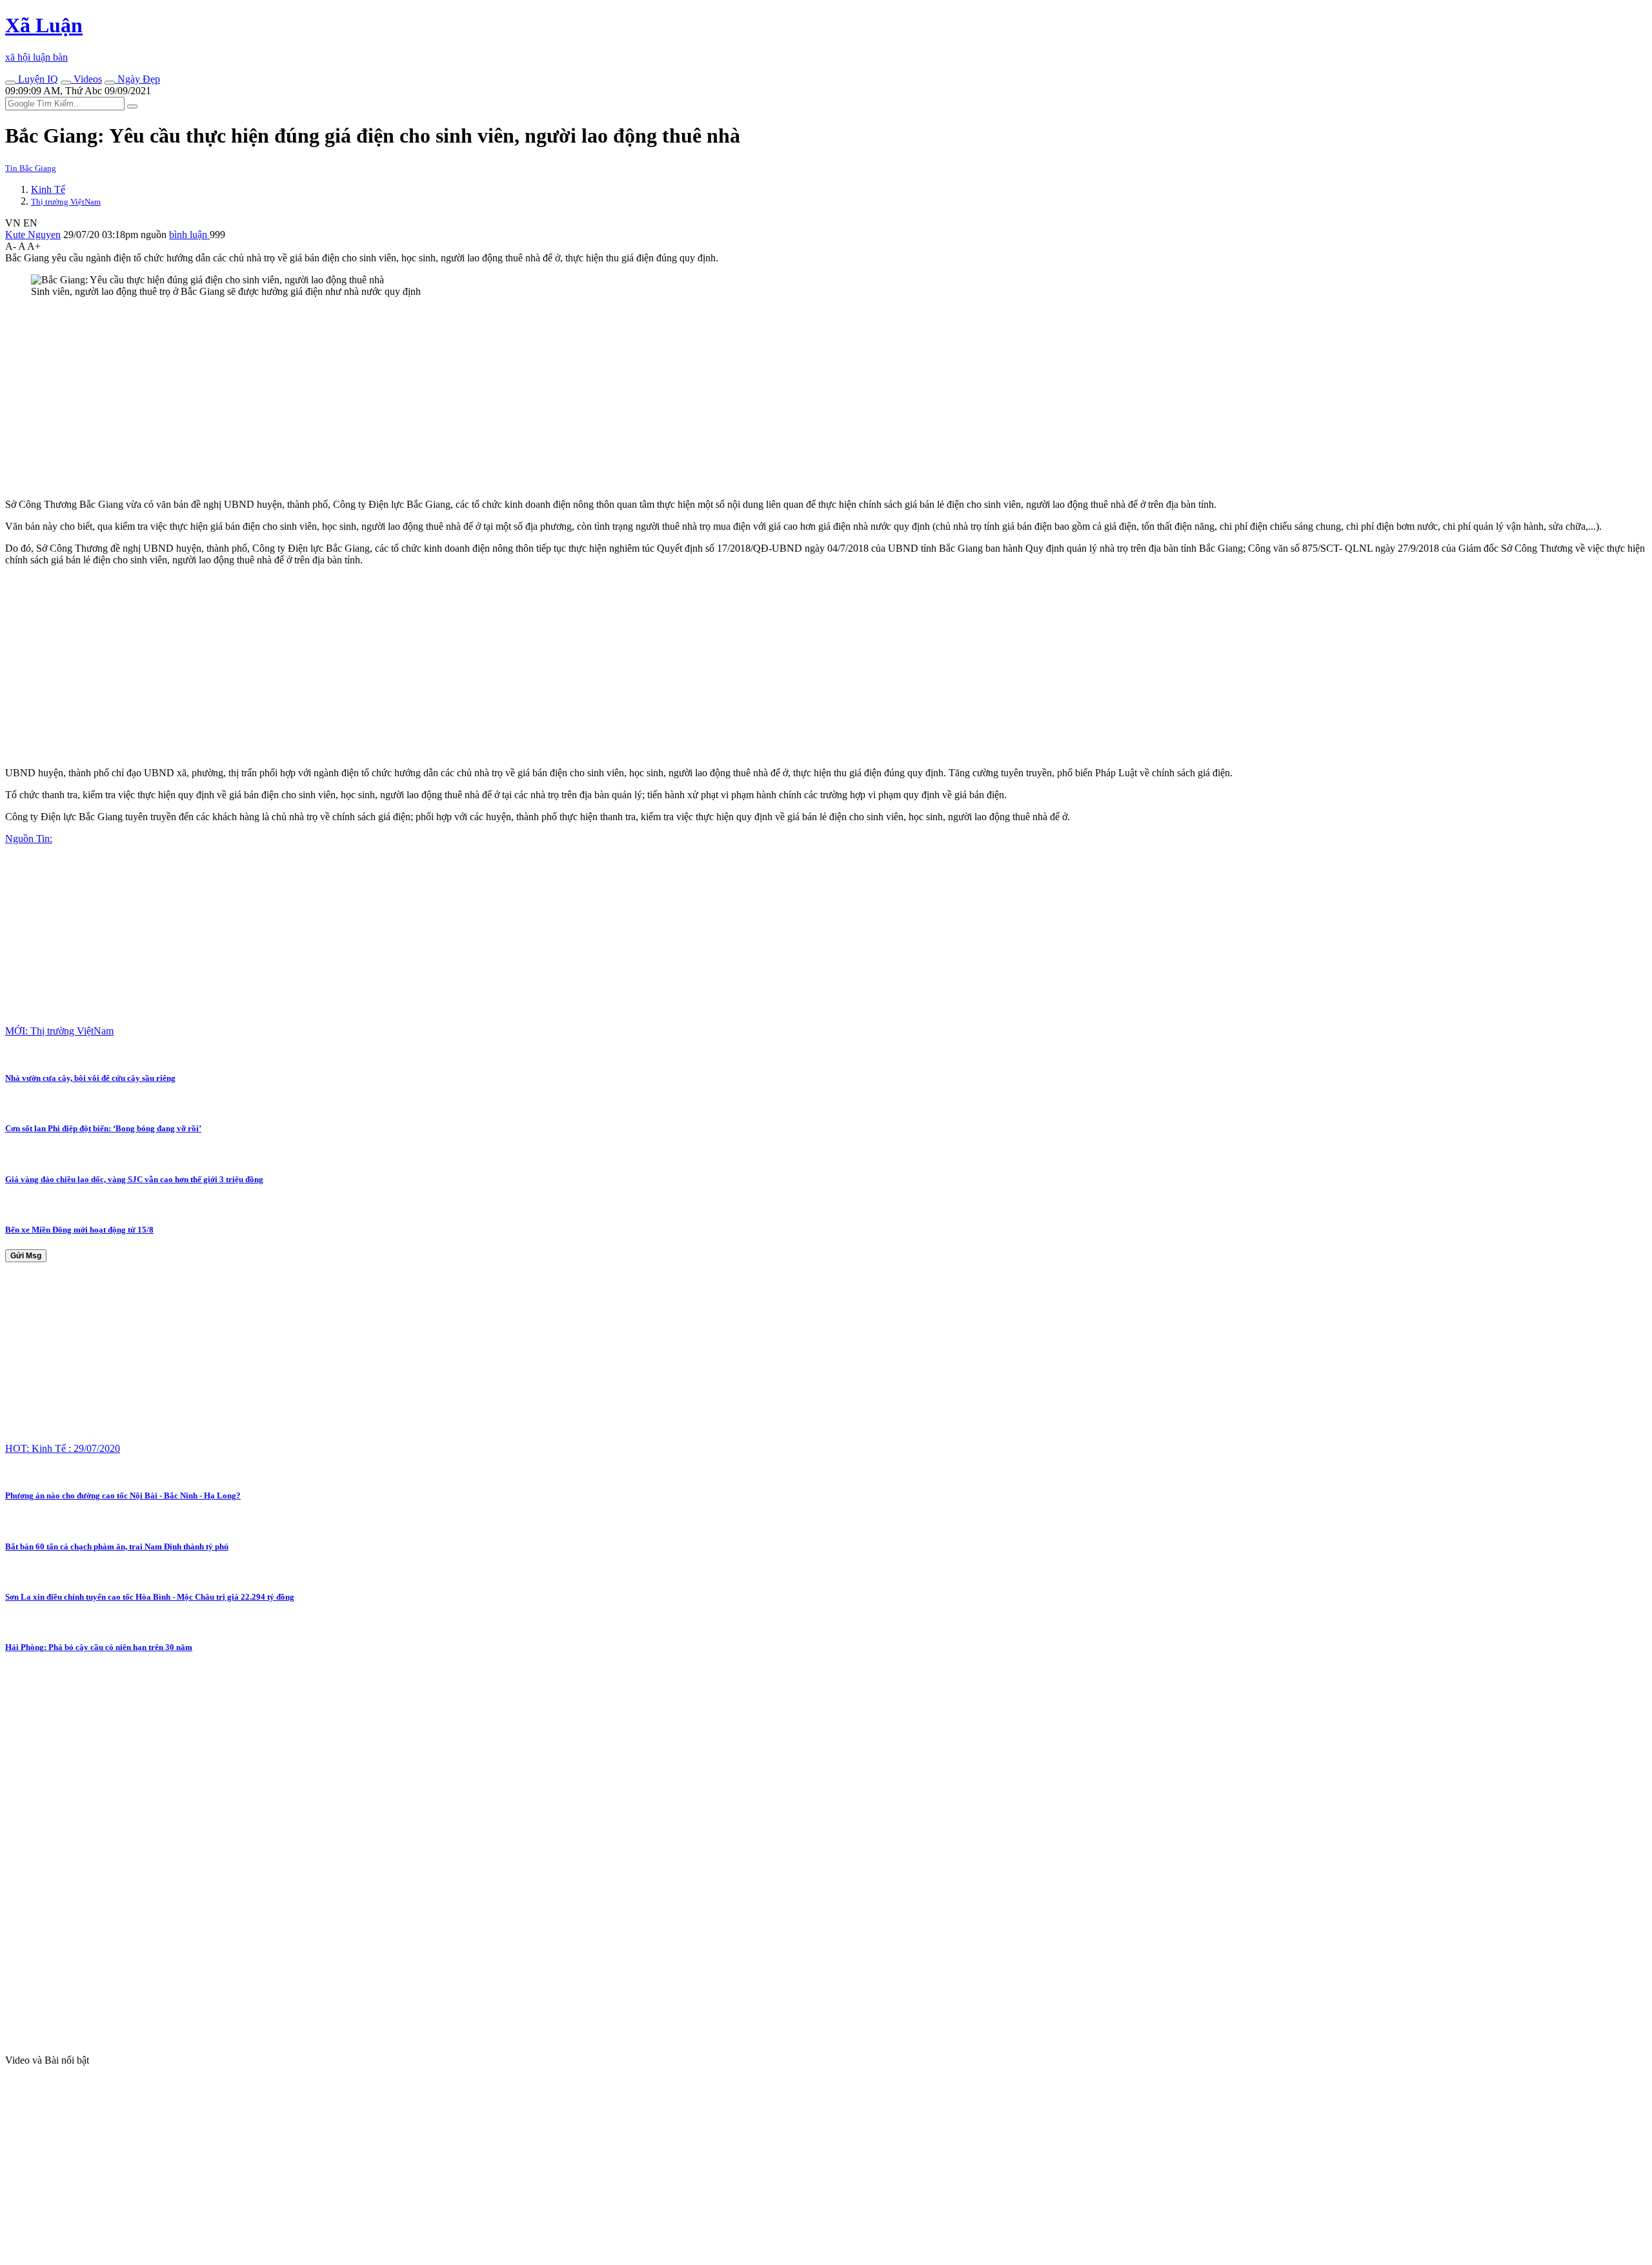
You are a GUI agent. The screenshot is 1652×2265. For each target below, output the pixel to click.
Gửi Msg (26, 1256)
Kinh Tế (48, 189)
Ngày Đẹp (137, 79)
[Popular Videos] (66, 83)
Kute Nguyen (33, 235)
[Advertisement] (392, 398)
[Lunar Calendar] (110, 83)
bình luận (189, 235)
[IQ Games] (10, 83)
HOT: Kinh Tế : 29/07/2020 (63, 1448)
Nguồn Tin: (29, 839)
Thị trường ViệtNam (66, 202)
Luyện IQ (37, 79)
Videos (86, 79)
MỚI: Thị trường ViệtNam (59, 1031)
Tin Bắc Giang (31, 168)
